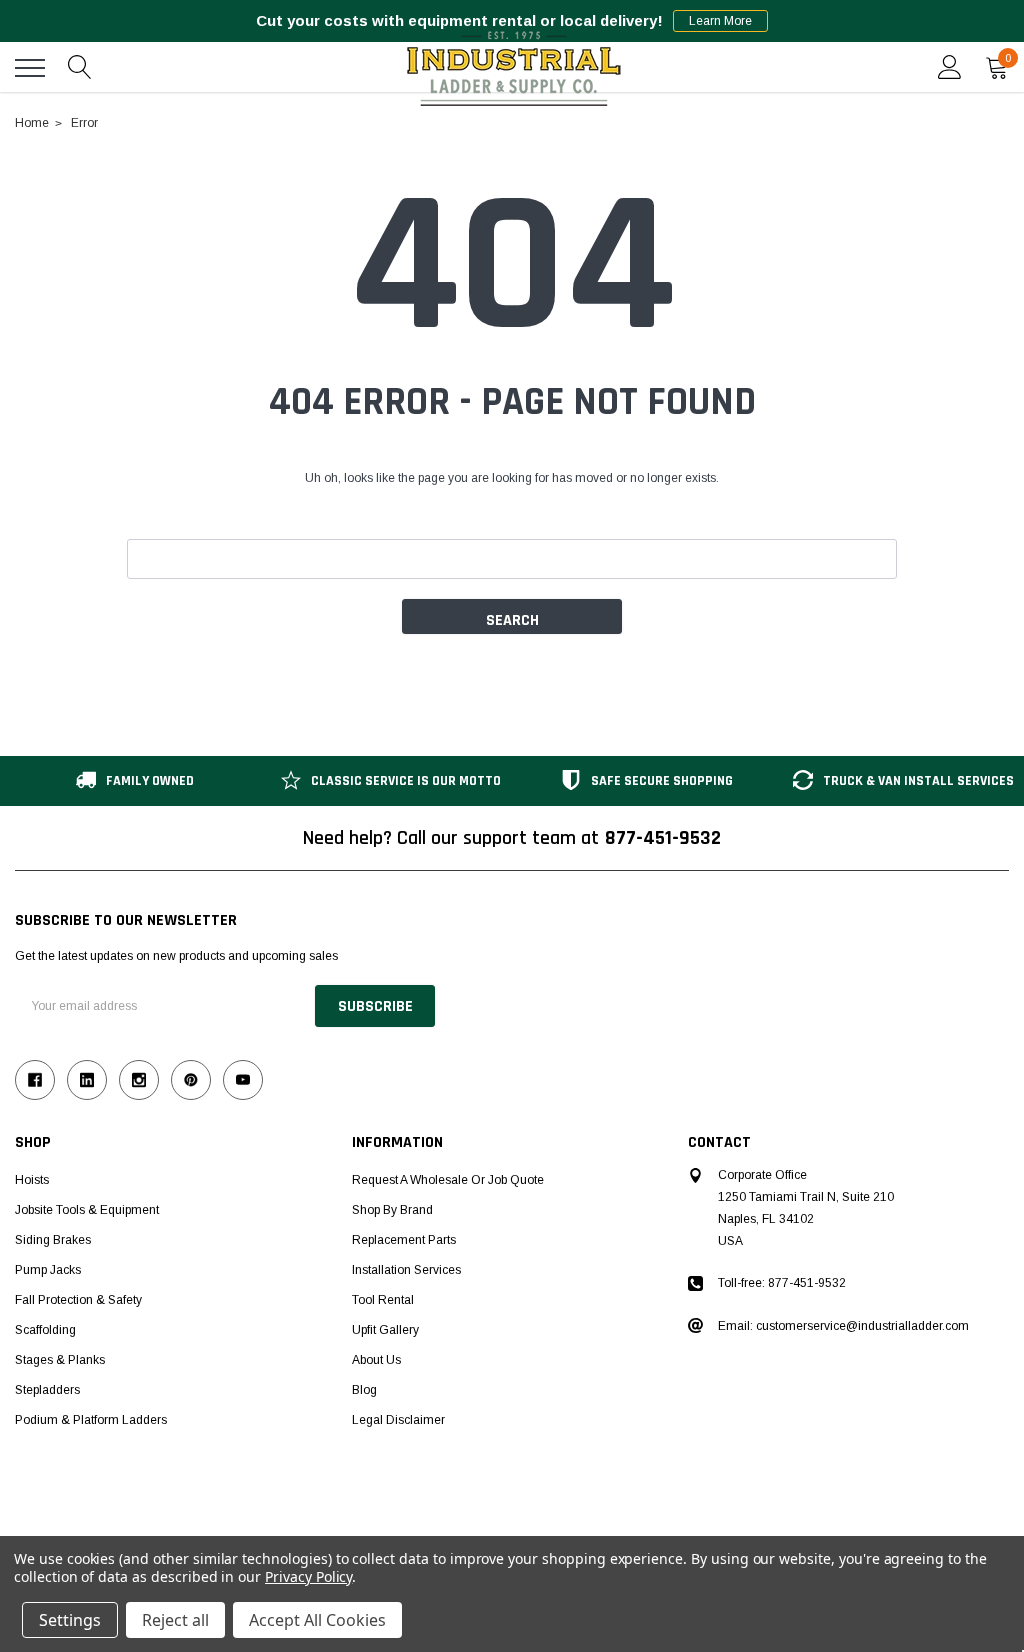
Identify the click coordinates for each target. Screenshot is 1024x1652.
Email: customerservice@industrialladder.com (843, 1326)
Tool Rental (383, 1300)
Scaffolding (45, 1330)
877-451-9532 (663, 838)
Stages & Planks (60, 1360)
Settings (70, 1620)
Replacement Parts (404, 1240)
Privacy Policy (308, 1576)
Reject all (175, 1620)
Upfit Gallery (385, 1330)
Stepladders (47, 1390)
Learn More (720, 21)
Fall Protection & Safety (78, 1300)
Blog (364, 1390)
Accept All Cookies (317, 1620)
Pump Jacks (48, 1270)
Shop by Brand (392, 1210)
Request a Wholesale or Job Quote (448, 1180)
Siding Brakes (53, 1240)
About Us (376, 1360)
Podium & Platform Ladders (91, 1420)
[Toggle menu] (30, 68)
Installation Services (406, 1270)
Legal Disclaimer (398, 1420)
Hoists (32, 1180)
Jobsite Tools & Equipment (87, 1210)
